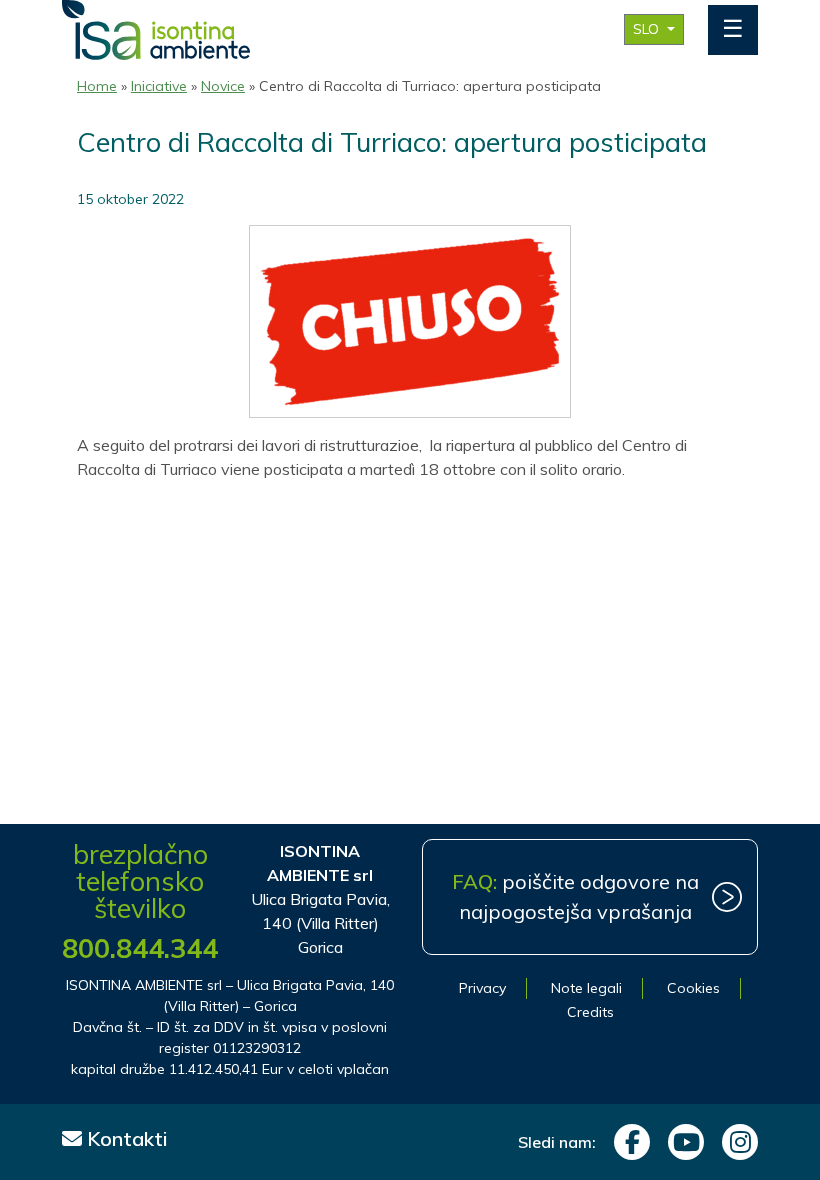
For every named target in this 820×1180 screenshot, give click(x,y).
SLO (648, 29)
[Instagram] (735, 1142)
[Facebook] (627, 1142)
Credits (590, 1012)
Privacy (482, 988)
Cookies (693, 988)
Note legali (586, 988)
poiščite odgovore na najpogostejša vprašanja (575, 896)
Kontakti (125, 1138)
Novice (223, 86)
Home (97, 86)
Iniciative (159, 86)
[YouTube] (681, 1142)
